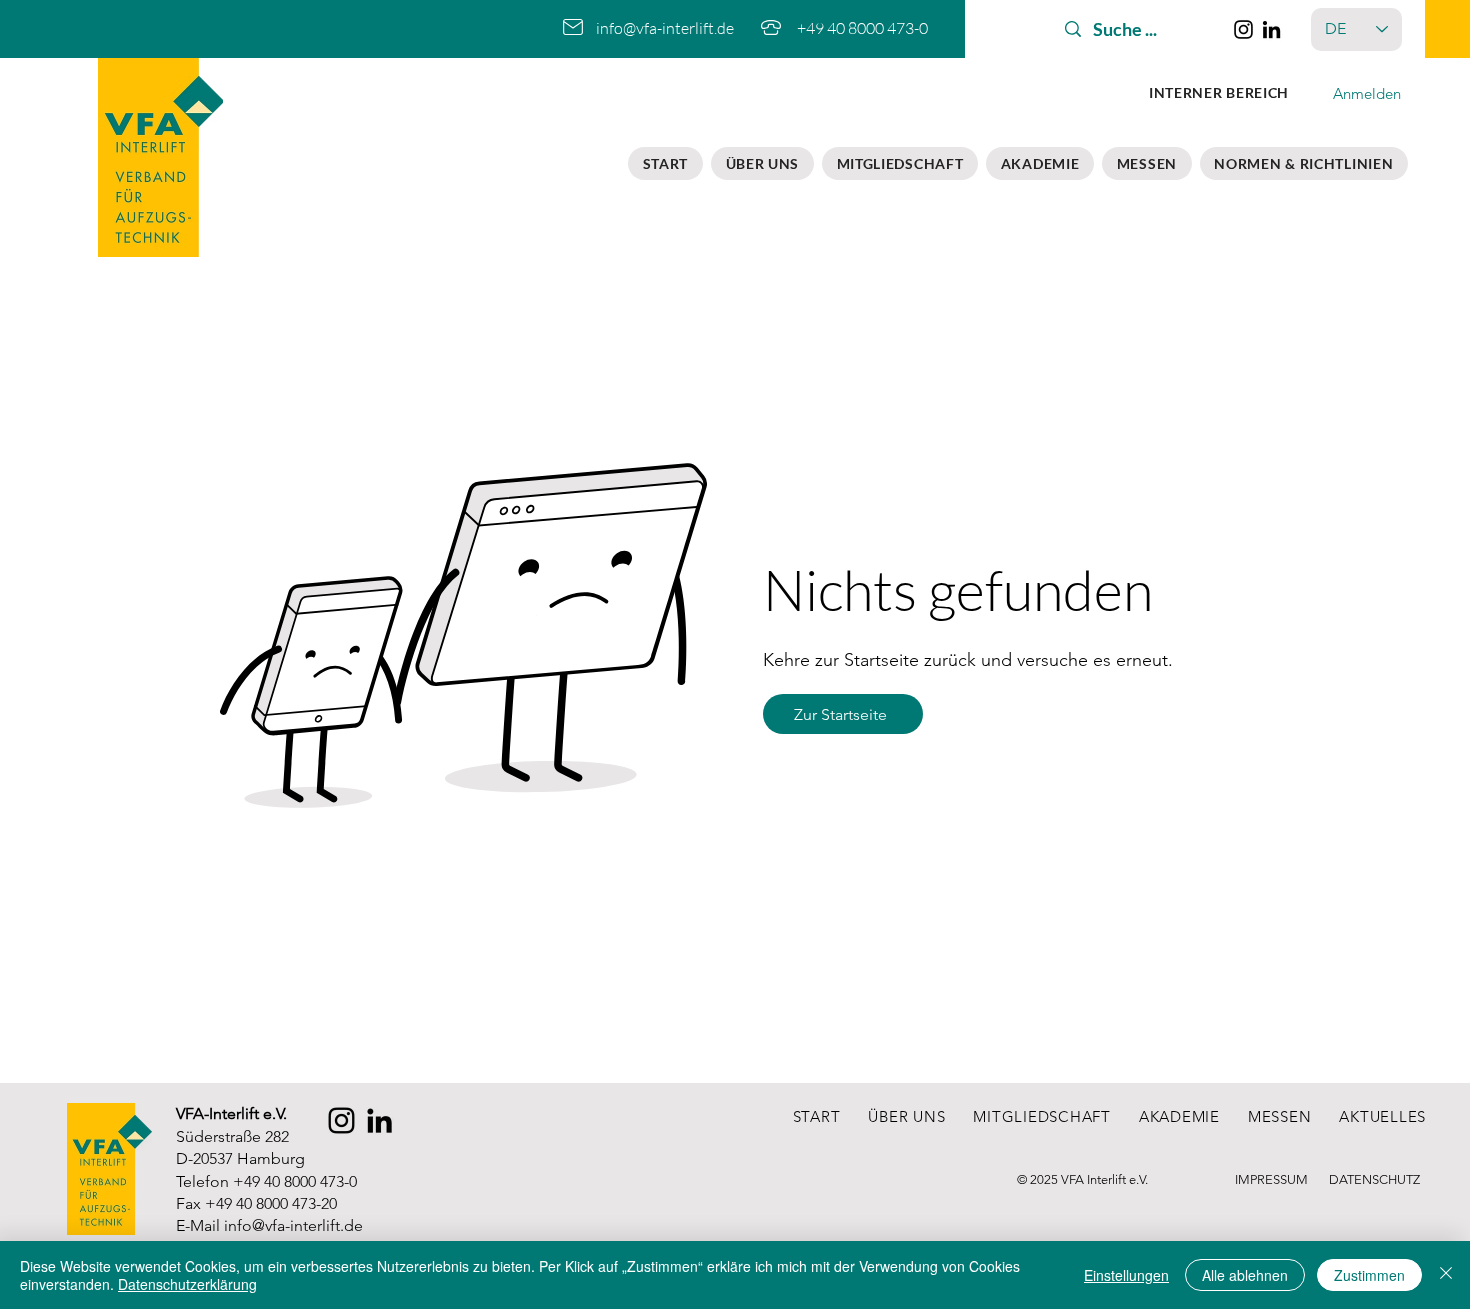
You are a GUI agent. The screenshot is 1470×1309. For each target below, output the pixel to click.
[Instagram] (1243, 29)
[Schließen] (1446, 1275)
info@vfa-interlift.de (293, 1225)
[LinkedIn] (1271, 29)
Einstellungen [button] (1126, 1275)
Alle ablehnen (1245, 1275)
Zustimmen (1369, 1275)
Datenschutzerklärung (187, 1284)
